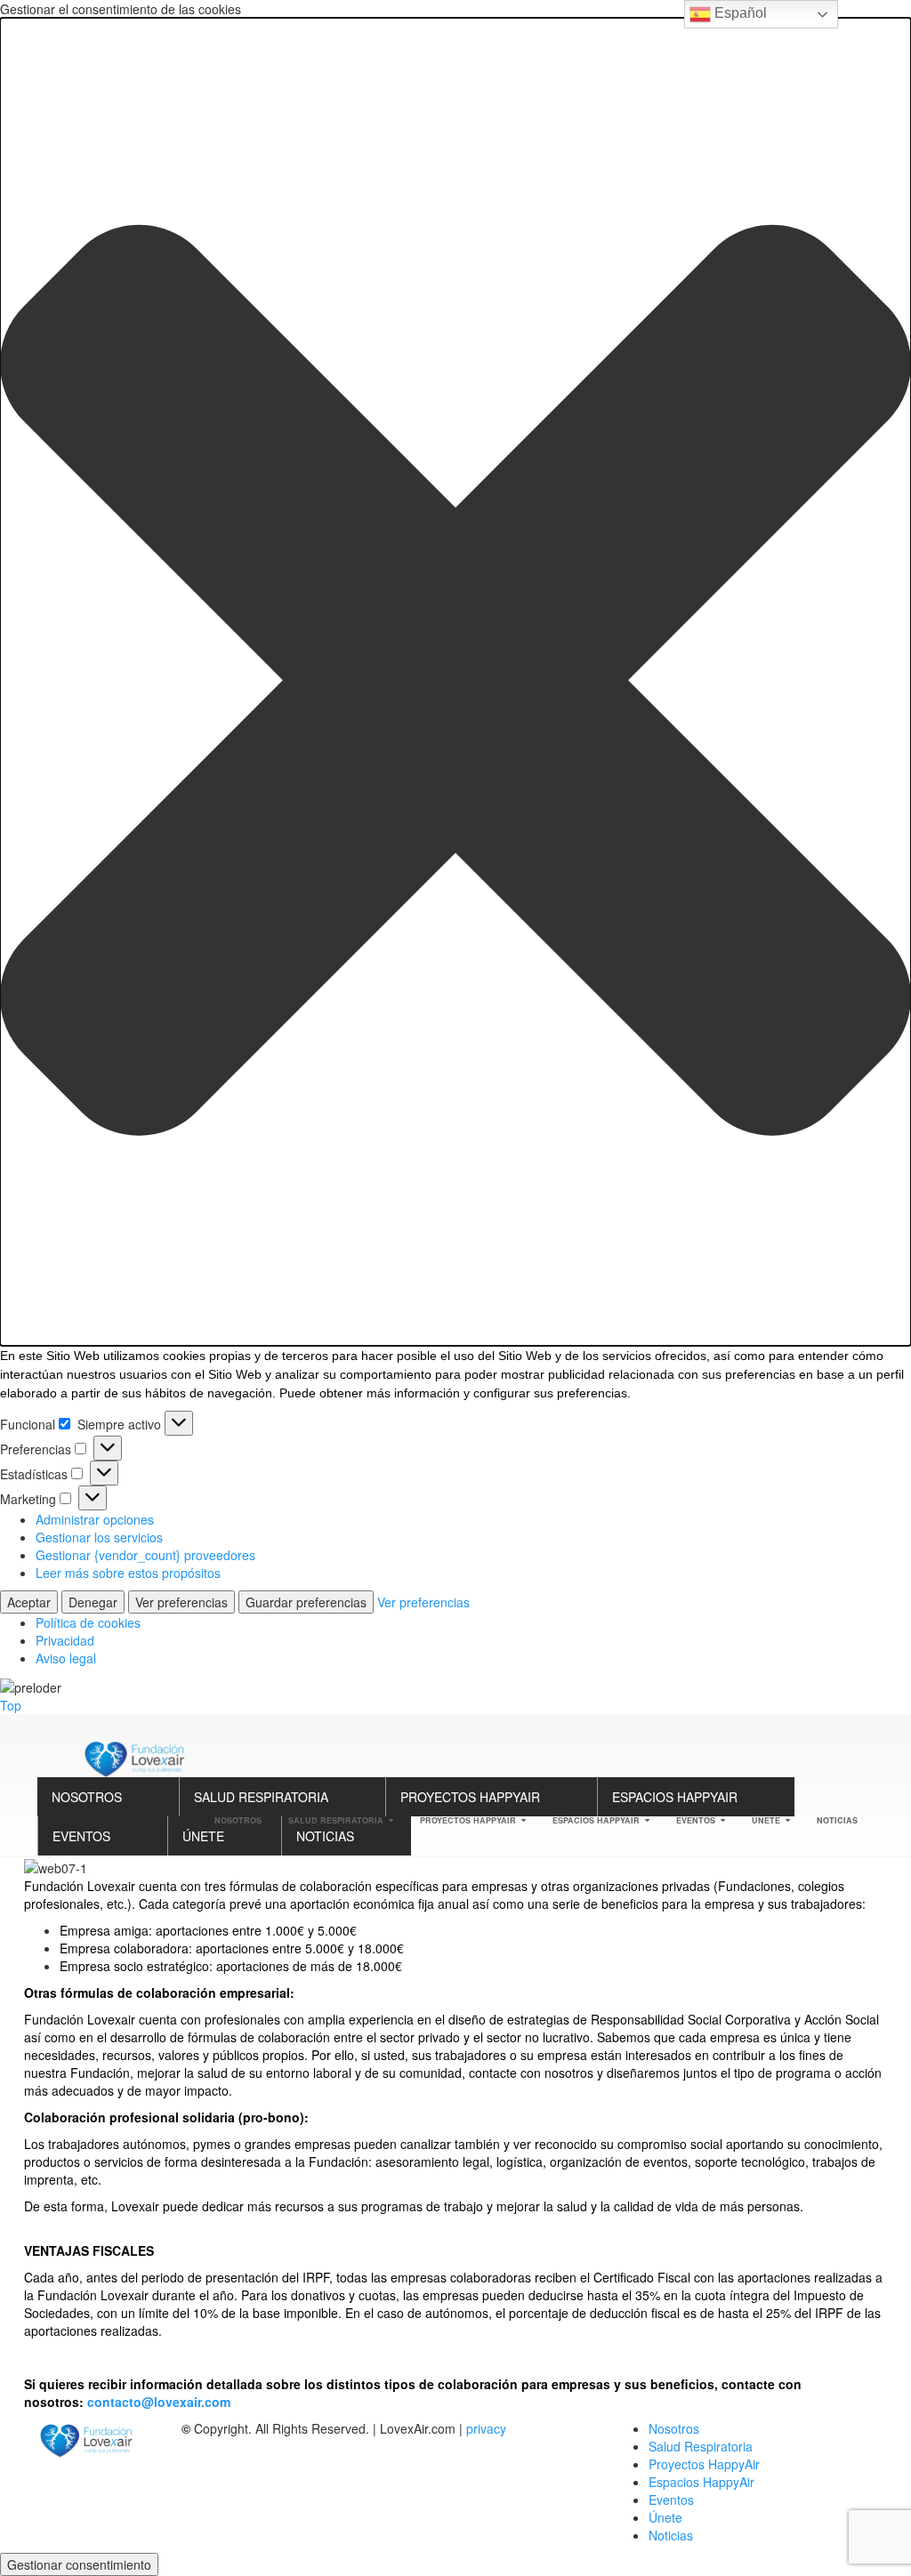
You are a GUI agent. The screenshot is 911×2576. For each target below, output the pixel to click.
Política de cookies (88, 1622)
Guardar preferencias (306, 1602)
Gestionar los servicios (99, 1537)
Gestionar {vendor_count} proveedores (145, 1555)
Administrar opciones (95, 1519)
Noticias (325, 1836)
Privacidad (65, 1640)
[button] (455, 682)
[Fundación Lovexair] (131, 1757)
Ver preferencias (181, 1602)
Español (739, 13)
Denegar (93, 1602)
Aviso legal (66, 1658)
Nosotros (87, 1797)
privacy (486, 2428)
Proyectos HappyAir (470, 1797)
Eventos (81, 1836)
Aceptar (29, 1602)
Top (11, 1705)
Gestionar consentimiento (79, 2564)
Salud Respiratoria (261, 1797)
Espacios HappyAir (675, 1797)
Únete (203, 1836)
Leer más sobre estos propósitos (128, 1573)
